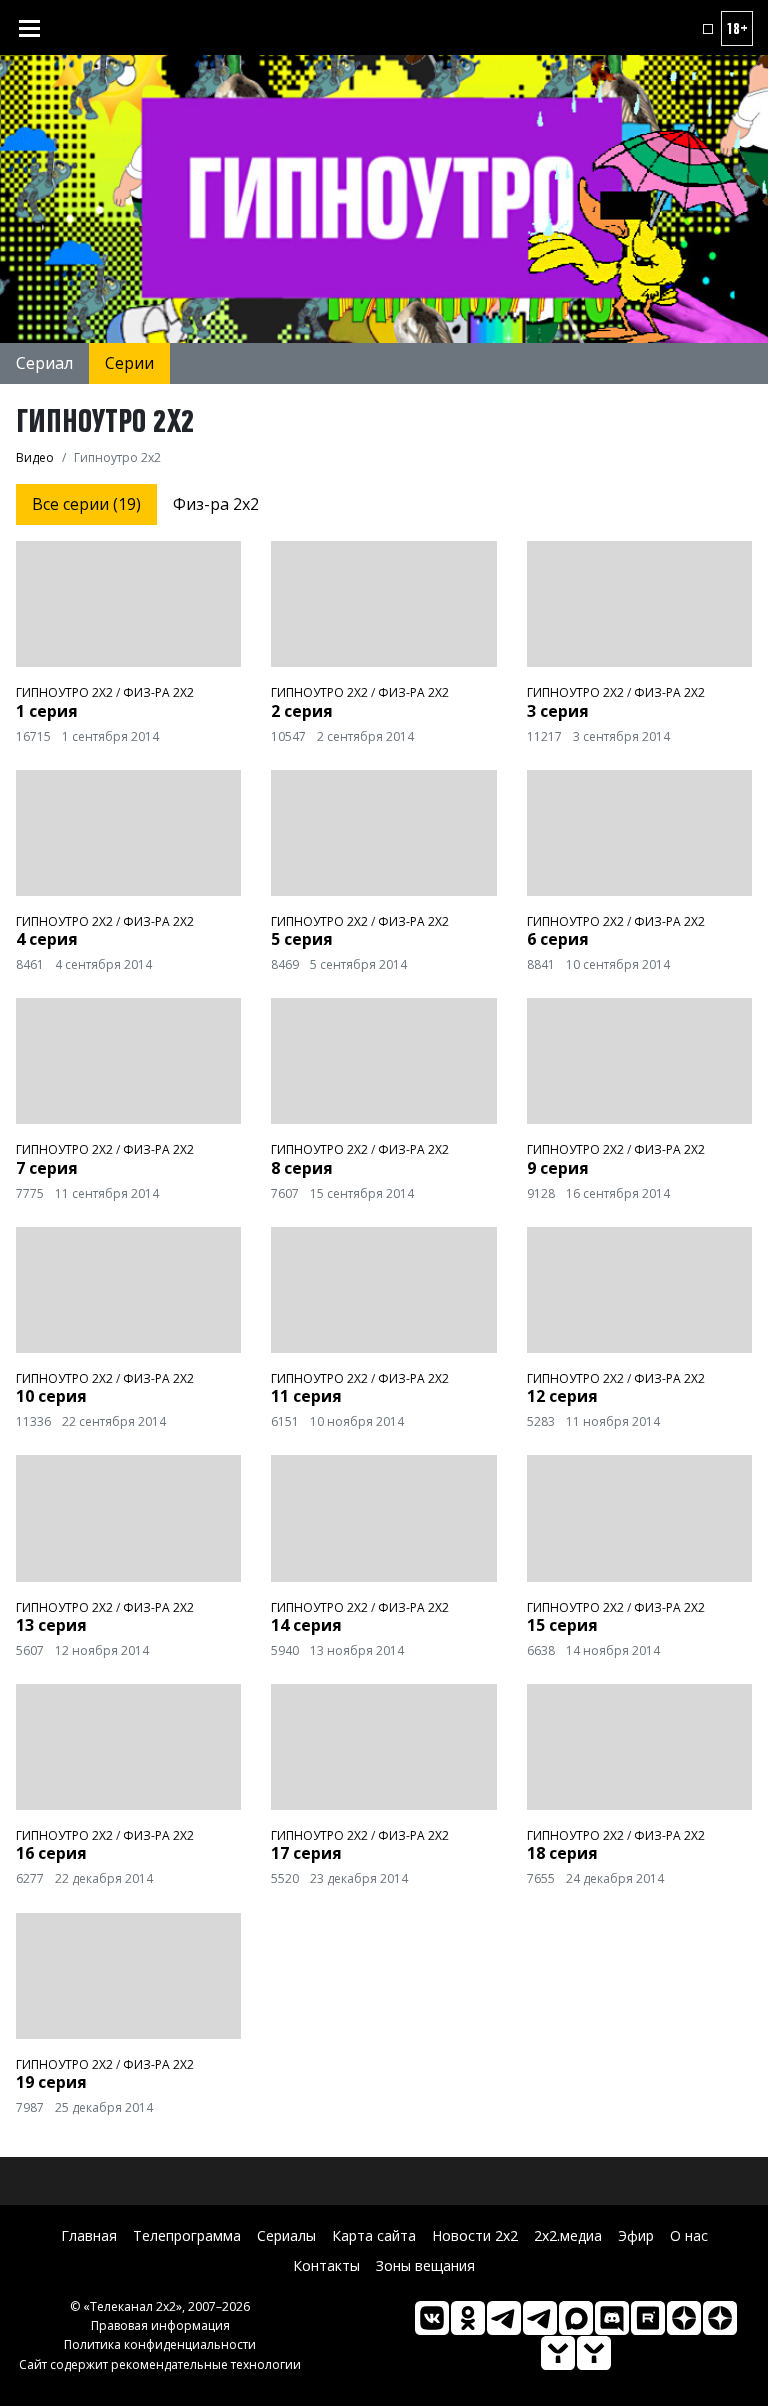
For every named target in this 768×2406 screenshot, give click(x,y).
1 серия (47, 711)
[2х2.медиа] (720, 2318)
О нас (689, 2235)
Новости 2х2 (475, 2235)
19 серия (51, 2082)
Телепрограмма (187, 2235)
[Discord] (612, 2318)
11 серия (306, 1396)
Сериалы (286, 2235)
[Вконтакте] (432, 2318)
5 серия (302, 939)
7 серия (47, 1168)
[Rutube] (648, 2318)
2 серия (302, 711)
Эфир (636, 2235)
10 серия (51, 1396)
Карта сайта (374, 2235)
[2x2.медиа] (540, 2318)
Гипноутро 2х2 (64, 692)
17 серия (306, 1853)
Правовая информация (160, 2325)
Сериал (44, 363)
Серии (129, 363)
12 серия (562, 1396)
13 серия (51, 1625)
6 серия (558, 939)
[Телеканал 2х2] (504, 2318)
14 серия (306, 1625)
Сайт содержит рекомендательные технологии (160, 2364)
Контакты (326, 2265)
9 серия (558, 1168)
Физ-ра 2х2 (216, 504)
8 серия (302, 1168)
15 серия (562, 1625)
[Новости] (594, 2353)
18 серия (562, 1853)
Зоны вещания (425, 2265)
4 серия (47, 939)
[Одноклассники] (468, 2318)
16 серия (51, 1853)
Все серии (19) (86, 504)
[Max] (576, 2318)
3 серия (558, 711)
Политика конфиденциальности (160, 2344)
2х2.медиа (568, 2235)
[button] (708, 29)
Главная (89, 2235)
